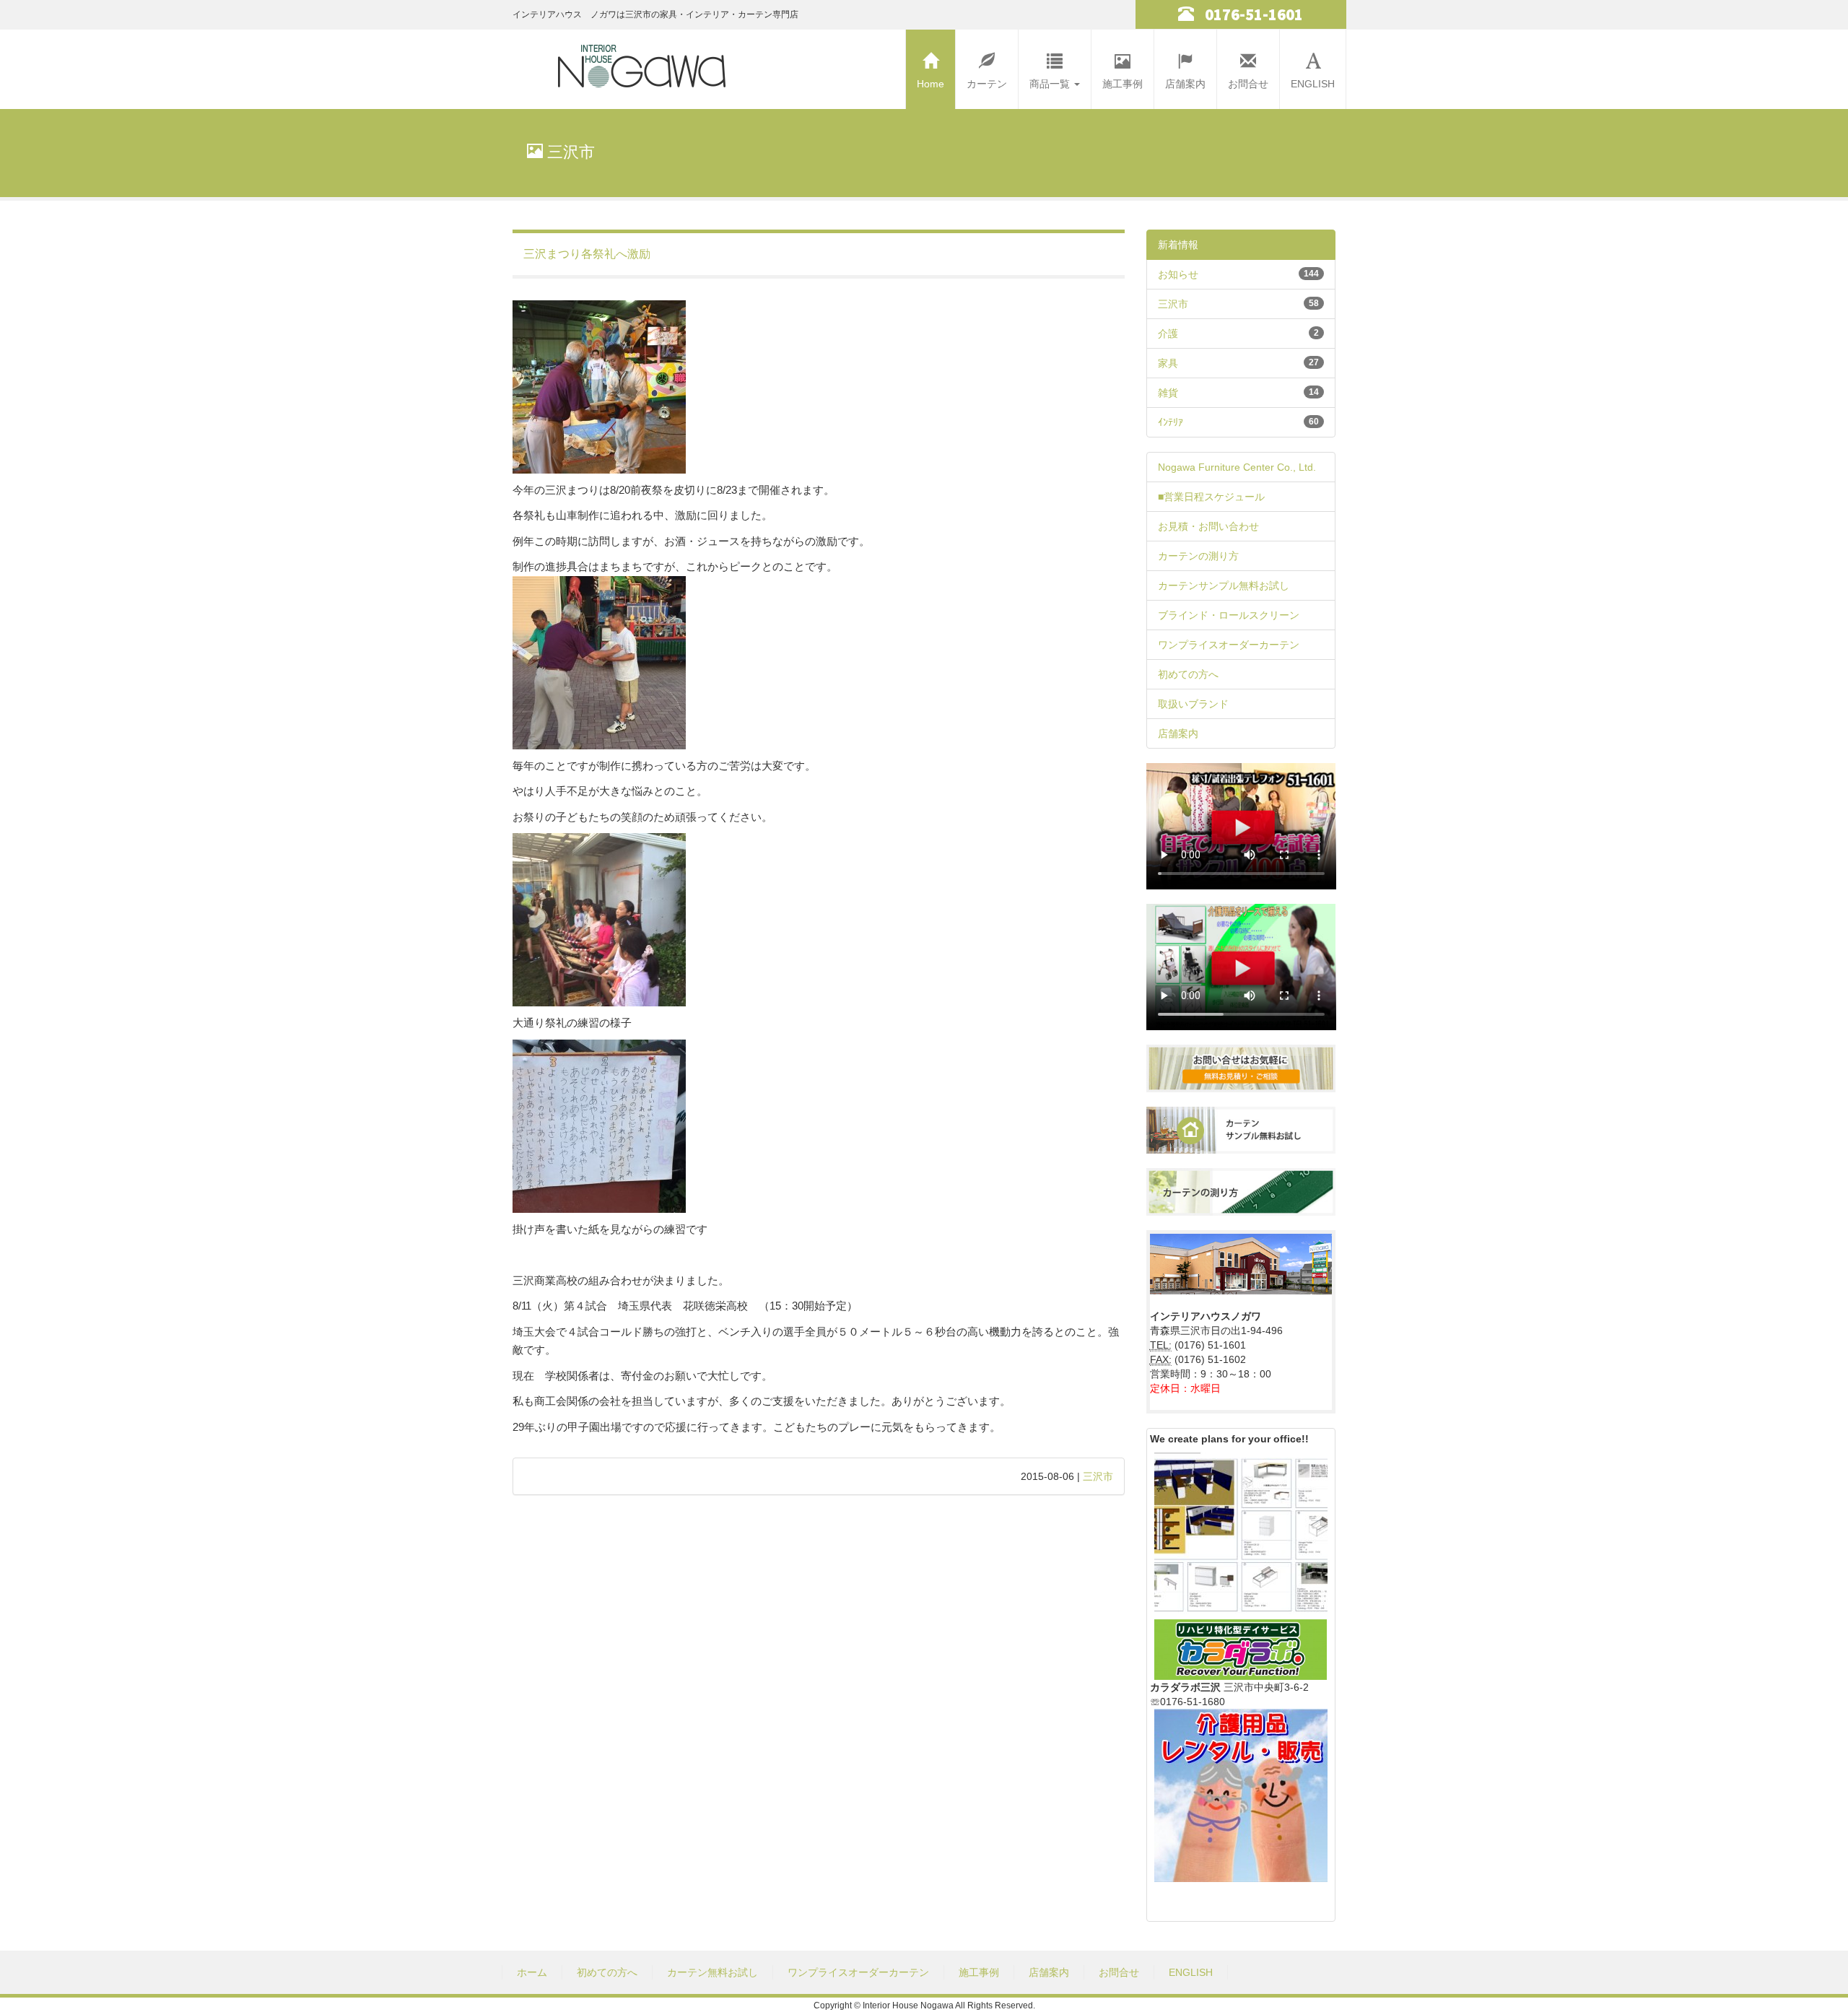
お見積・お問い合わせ (1208, 526)
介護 (1168, 334)
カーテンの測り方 (1198, 556)
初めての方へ (1188, 674)
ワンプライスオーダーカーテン (1229, 645)
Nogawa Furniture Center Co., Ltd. (1237, 467)
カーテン (987, 84)
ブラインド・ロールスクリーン (1229, 615)
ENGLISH (1313, 84)
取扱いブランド (1193, 704)
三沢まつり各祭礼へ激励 (587, 254)
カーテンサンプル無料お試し (1224, 585)
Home (930, 84)
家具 (1168, 363)
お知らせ (1178, 274)
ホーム (532, 1972)
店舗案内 (1185, 84)
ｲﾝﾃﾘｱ (1171, 422)
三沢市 (1098, 1476)
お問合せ (1248, 84)
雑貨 (1168, 393)
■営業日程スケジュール (1211, 497)
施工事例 (1123, 84)
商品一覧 (1051, 84)
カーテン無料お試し (712, 1972)
